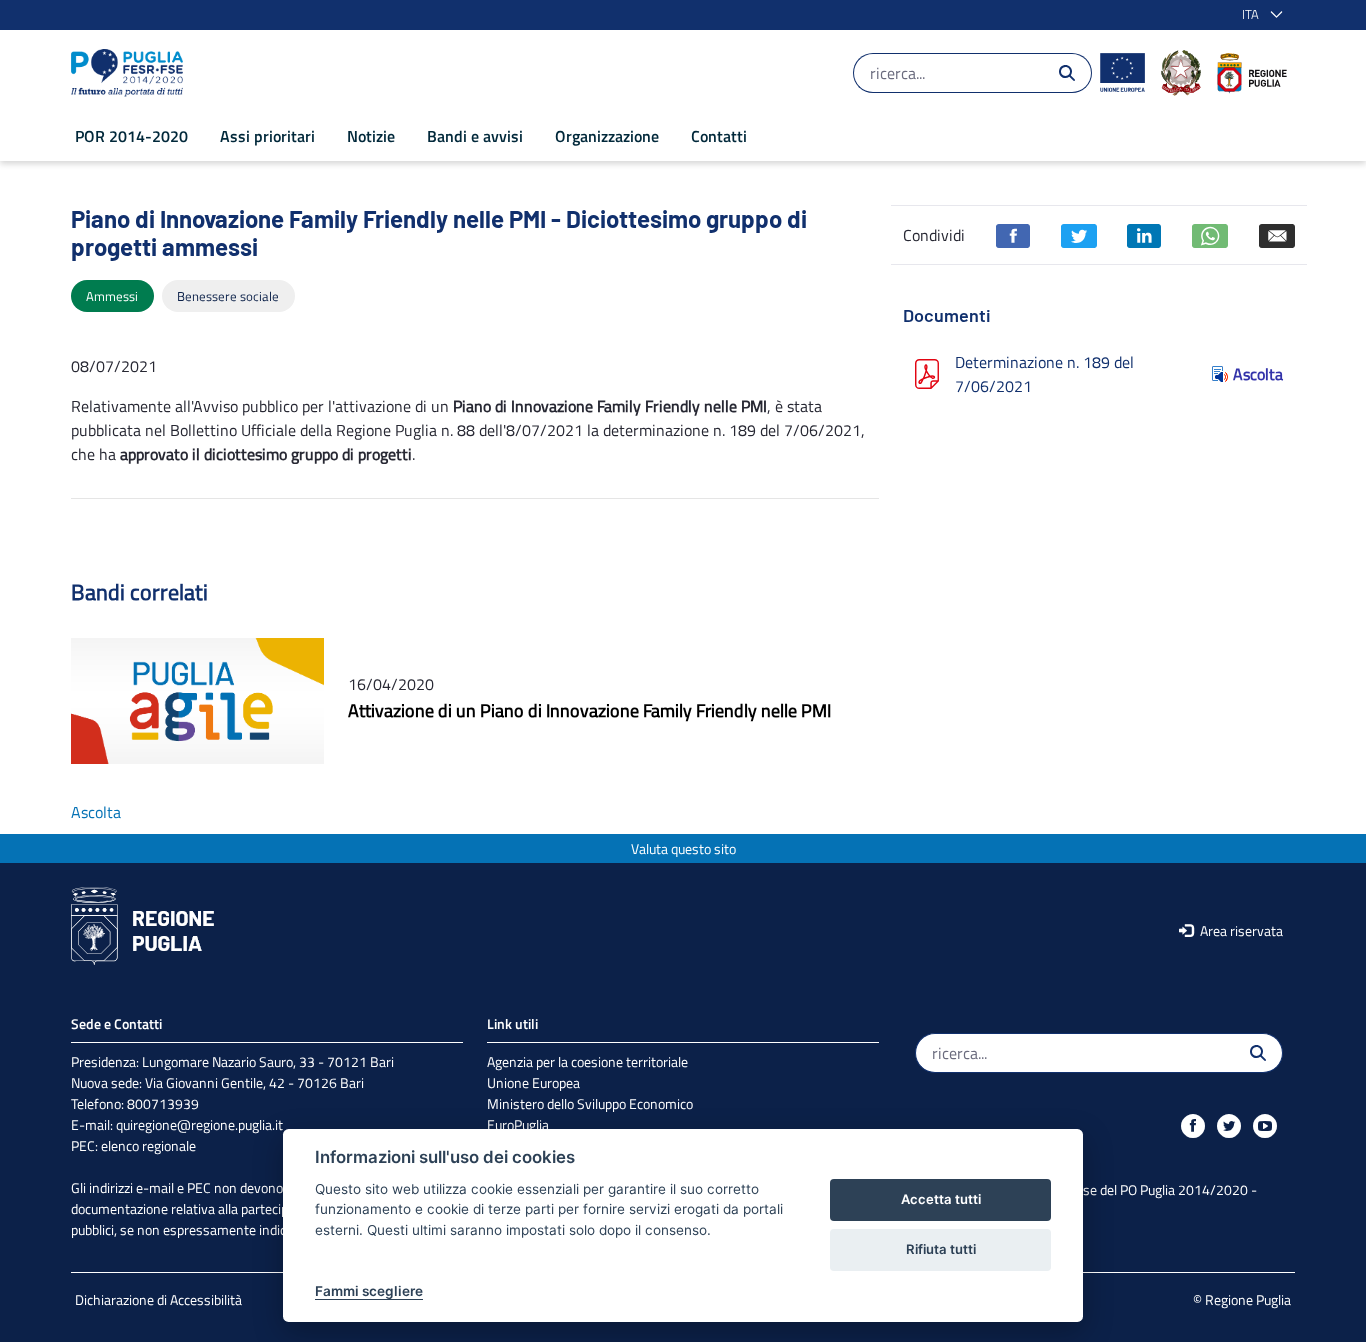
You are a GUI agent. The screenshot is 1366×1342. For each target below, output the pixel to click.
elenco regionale (148, 1145)
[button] (1258, 15)
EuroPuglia (518, 1124)
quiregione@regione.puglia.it (199, 1124)
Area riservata (1240, 930)
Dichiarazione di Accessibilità (158, 1299)
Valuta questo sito (683, 848)
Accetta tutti (941, 1199)
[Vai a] (131, 73)
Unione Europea (533, 1082)
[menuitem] (131, 136)
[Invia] (1067, 73)
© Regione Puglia (1242, 1299)
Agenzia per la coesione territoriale (587, 1061)
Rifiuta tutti (941, 1249)
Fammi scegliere (369, 1291)
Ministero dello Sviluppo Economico (590, 1103)
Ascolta (1258, 374)
